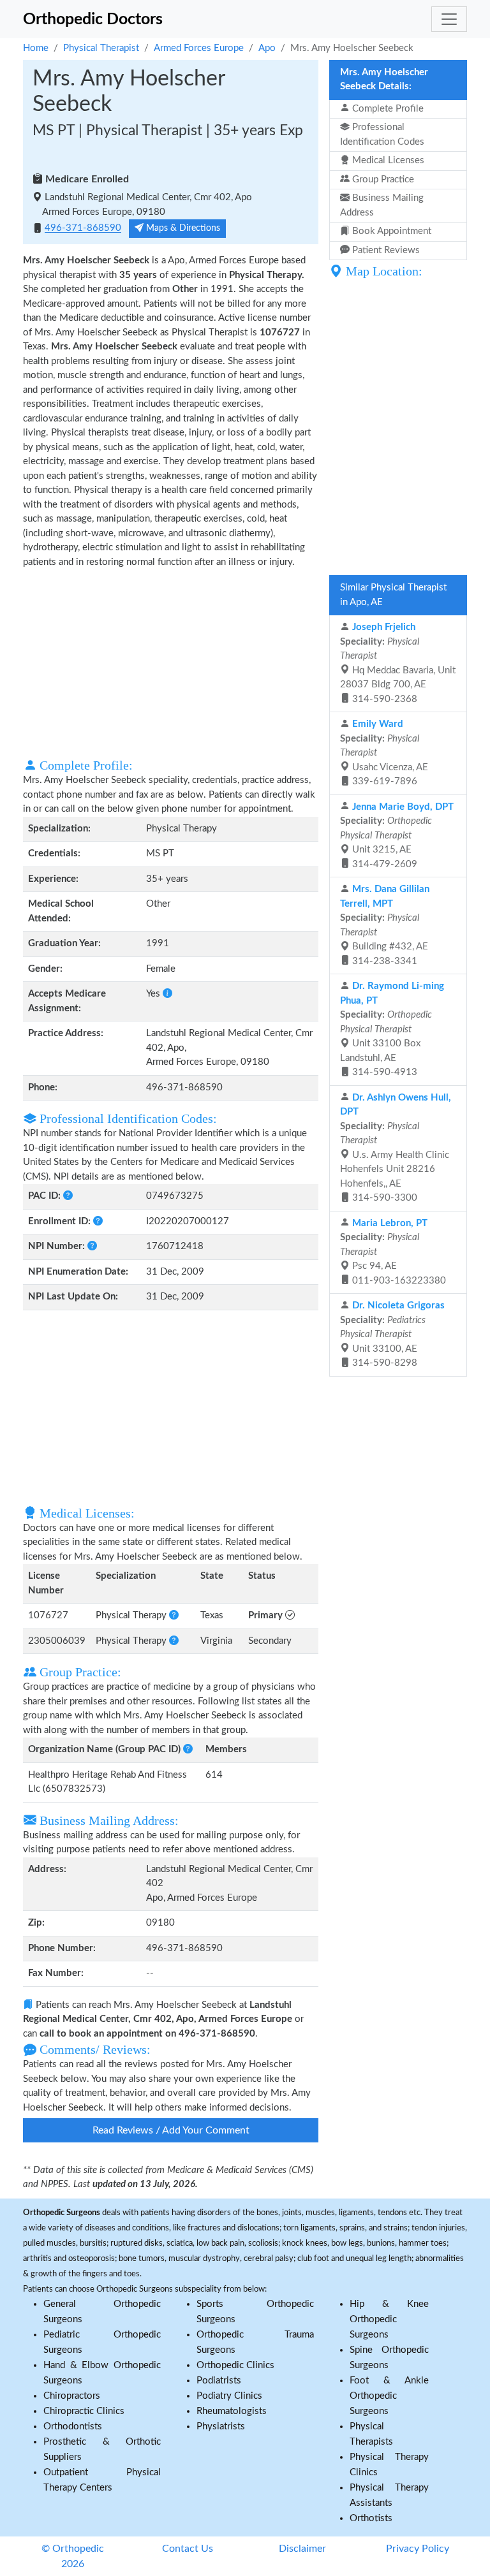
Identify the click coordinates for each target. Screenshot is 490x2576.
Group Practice (382, 179)
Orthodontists (73, 2426)
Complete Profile (387, 109)
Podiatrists (219, 2381)
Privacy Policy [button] (418, 2549)
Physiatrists (221, 2426)
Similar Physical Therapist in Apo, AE (393, 595)
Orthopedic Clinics (235, 2365)
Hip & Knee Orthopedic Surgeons (389, 2319)
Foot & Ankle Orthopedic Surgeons (389, 2396)
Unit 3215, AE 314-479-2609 (397, 836)
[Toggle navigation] (449, 19)
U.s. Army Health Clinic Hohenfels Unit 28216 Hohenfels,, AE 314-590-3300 (396, 1148)
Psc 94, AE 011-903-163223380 (393, 1252)
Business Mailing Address (382, 205)
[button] (167, 994)
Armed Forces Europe (199, 48)
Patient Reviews (385, 250)
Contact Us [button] (188, 2549)
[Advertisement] (171, 662)
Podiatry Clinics (229, 2396)
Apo (267, 48)
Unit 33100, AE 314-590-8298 (392, 1334)
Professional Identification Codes (382, 135)
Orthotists (371, 2518)
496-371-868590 (83, 229)
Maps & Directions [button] (182, 228)
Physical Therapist (101, 48)
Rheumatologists (232, 2411)
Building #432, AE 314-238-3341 (385, 925)
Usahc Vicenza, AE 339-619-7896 (384, 753)
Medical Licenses (387, 160)
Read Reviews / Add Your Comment (171, 2130)
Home (36, 48)
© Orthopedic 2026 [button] (73, 2556)
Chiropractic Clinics (84, 2411)
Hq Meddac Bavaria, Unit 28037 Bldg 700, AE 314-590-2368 (398, 663)
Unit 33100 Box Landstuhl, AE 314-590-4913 (392, 1029)
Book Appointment (390, 231)
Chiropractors (72, 2396)
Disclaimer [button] (302, 2549)
